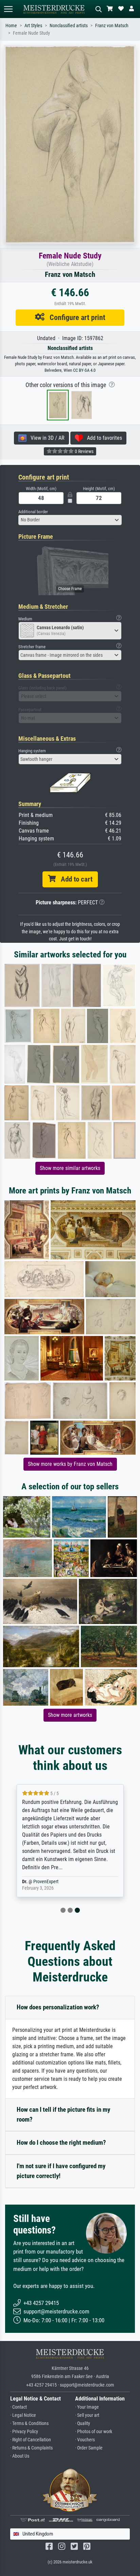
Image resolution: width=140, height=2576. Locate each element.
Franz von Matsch (112, 26)
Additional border (33, 512)
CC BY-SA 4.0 (84, 370)
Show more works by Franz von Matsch (70, 1464)
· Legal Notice (23, 2415)
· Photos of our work (94, 2432)
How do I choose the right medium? (61, 2143)
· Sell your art (87, 2415)
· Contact (19, 2407)
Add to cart (74, 879)
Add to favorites (102, 438)
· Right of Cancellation (31, 2440)
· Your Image (87, 2407)
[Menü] (8, 9)
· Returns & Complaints (31, 2448)
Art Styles (33, 26)
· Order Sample (89, 2448)
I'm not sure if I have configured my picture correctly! (61, 2171)
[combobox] (70, 520)
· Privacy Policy (24, 2432)
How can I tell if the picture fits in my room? (63, 2114)
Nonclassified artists (69, 26)
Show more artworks (70, 1715)
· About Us (20, 2456)
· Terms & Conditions (29, 2423)
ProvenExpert (46, 1882)
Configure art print (75, 317)
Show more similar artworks (70, 1168)
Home (11, 26)
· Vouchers (85, 2440)
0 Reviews (84, 451)
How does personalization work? (58, 2007)
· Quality (83, 2423)
